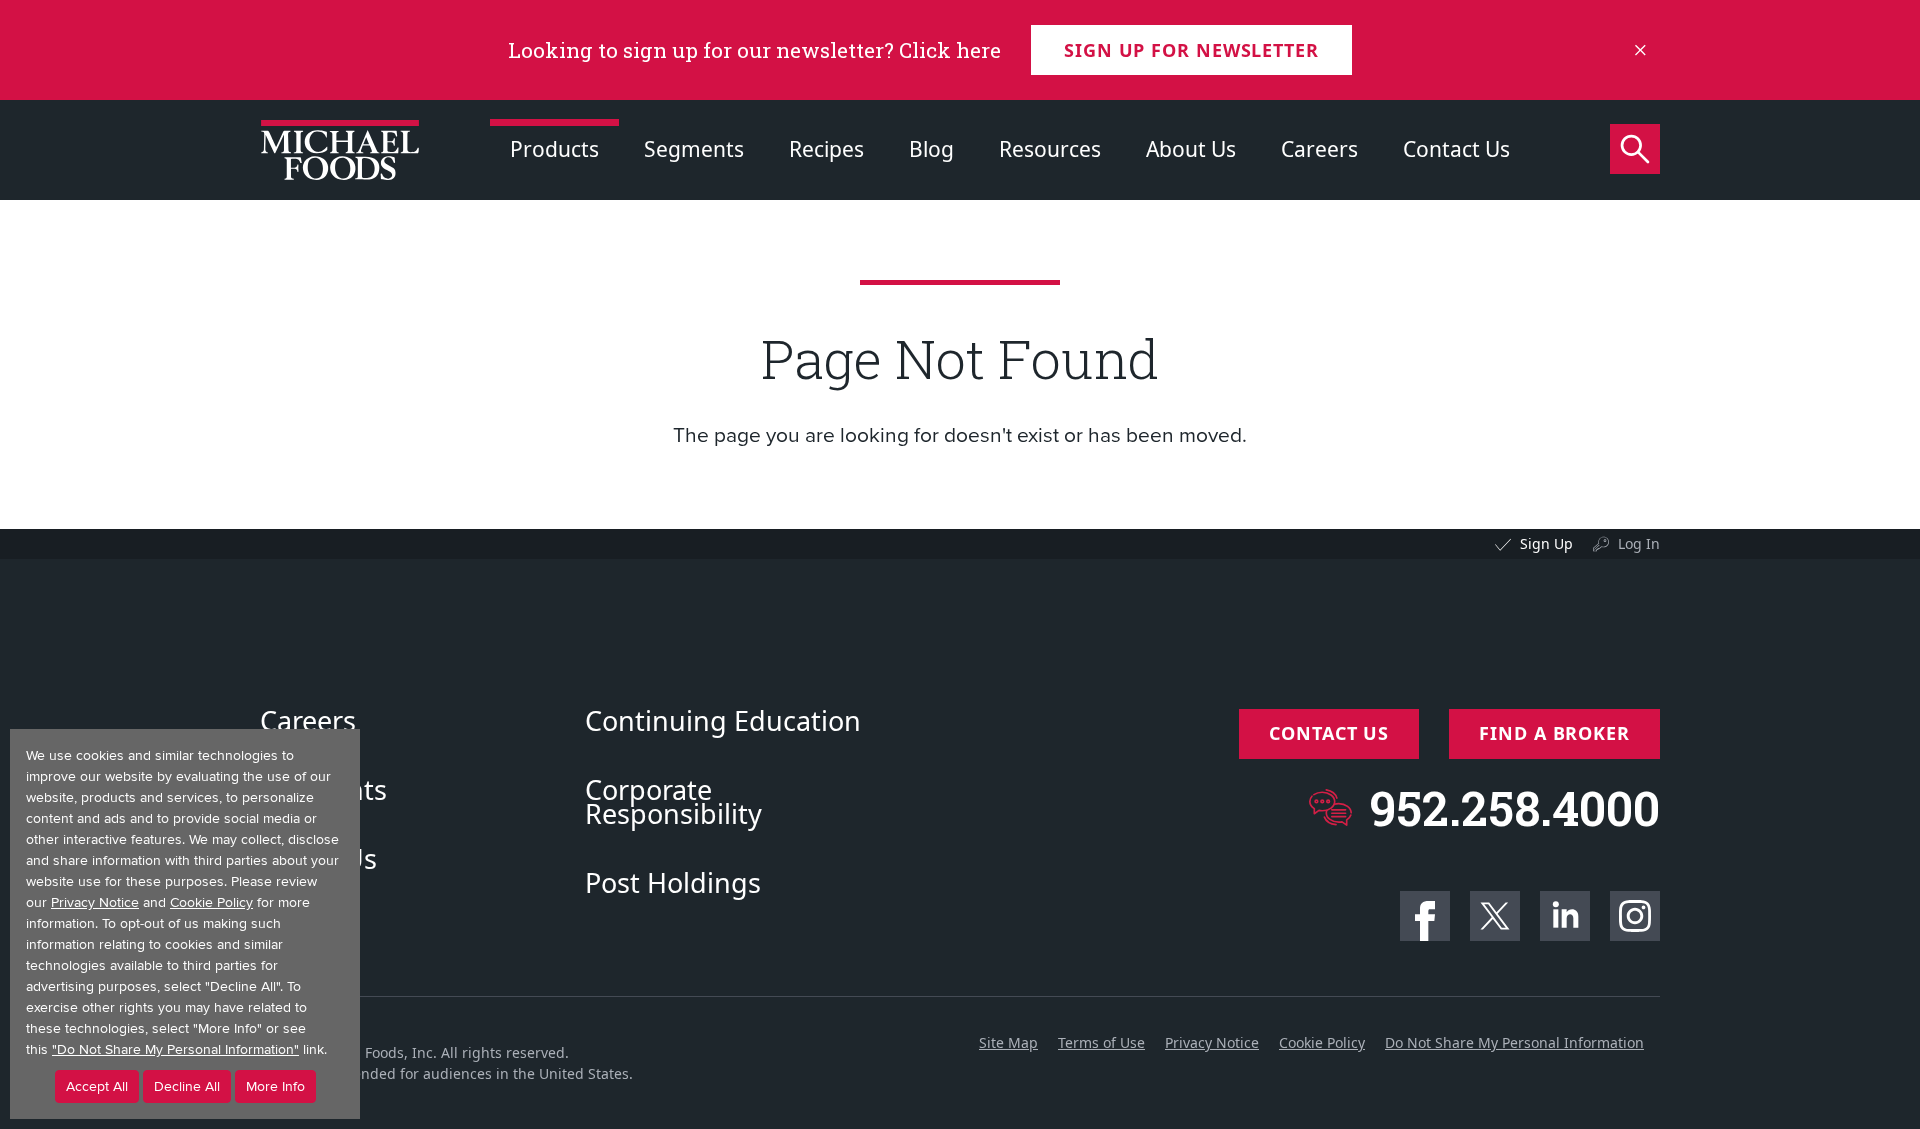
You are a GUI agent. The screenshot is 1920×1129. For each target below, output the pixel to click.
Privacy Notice (1212, 1042)
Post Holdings (673, 883)
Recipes (826, 149)
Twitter (1495, 916)
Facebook (1425, 916)
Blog (931, 149)
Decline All (187, 1086)
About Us (1191, 149)
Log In (1639, 543)
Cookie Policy (1322, 1042)
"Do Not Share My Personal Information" (175, 1049)
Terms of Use (1101, 1042)
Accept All (97, 1086)
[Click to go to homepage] (340, 150)
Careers (1319, 149)
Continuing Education (723, 721)
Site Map (1008, 1042)
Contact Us (1456, 149)
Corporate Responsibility (673, 802)
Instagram (1635, 916)
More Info (275, 1086)
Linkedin (1565, 916)
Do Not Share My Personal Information (1514, 1042)
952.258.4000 (1514, 807)
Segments (694, 149)
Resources (1050, 149)
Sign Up (1546, 543)
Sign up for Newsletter (1191, 50)
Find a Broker (1554, 733)
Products (554, 149)
